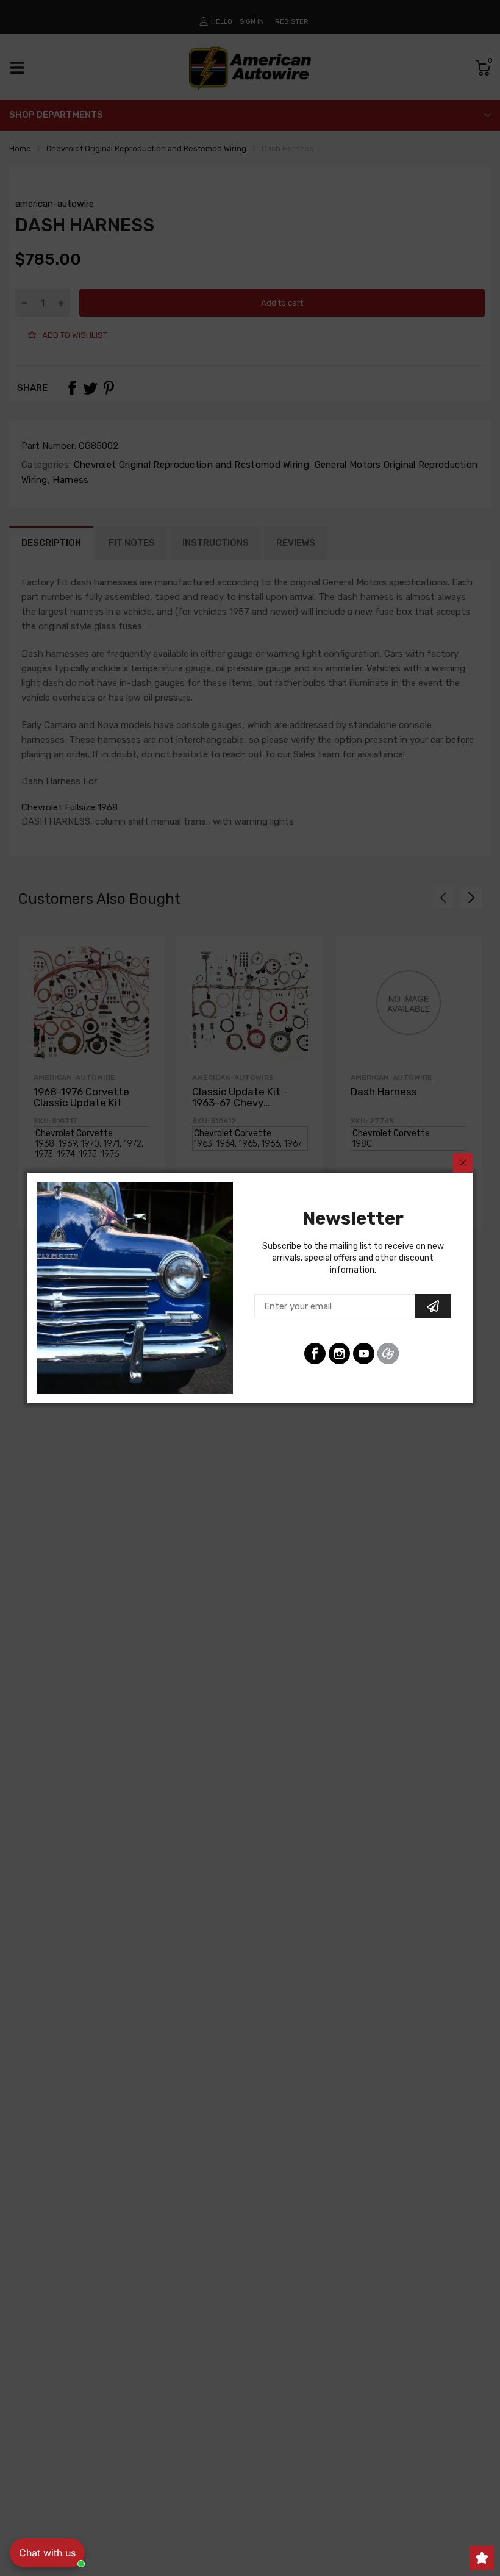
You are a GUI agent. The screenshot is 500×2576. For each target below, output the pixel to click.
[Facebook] (315, 1354)
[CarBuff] (388, 1354)
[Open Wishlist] (482, 2558)
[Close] (463, 1163)
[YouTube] (364, 1354)
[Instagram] (339, 1354)
